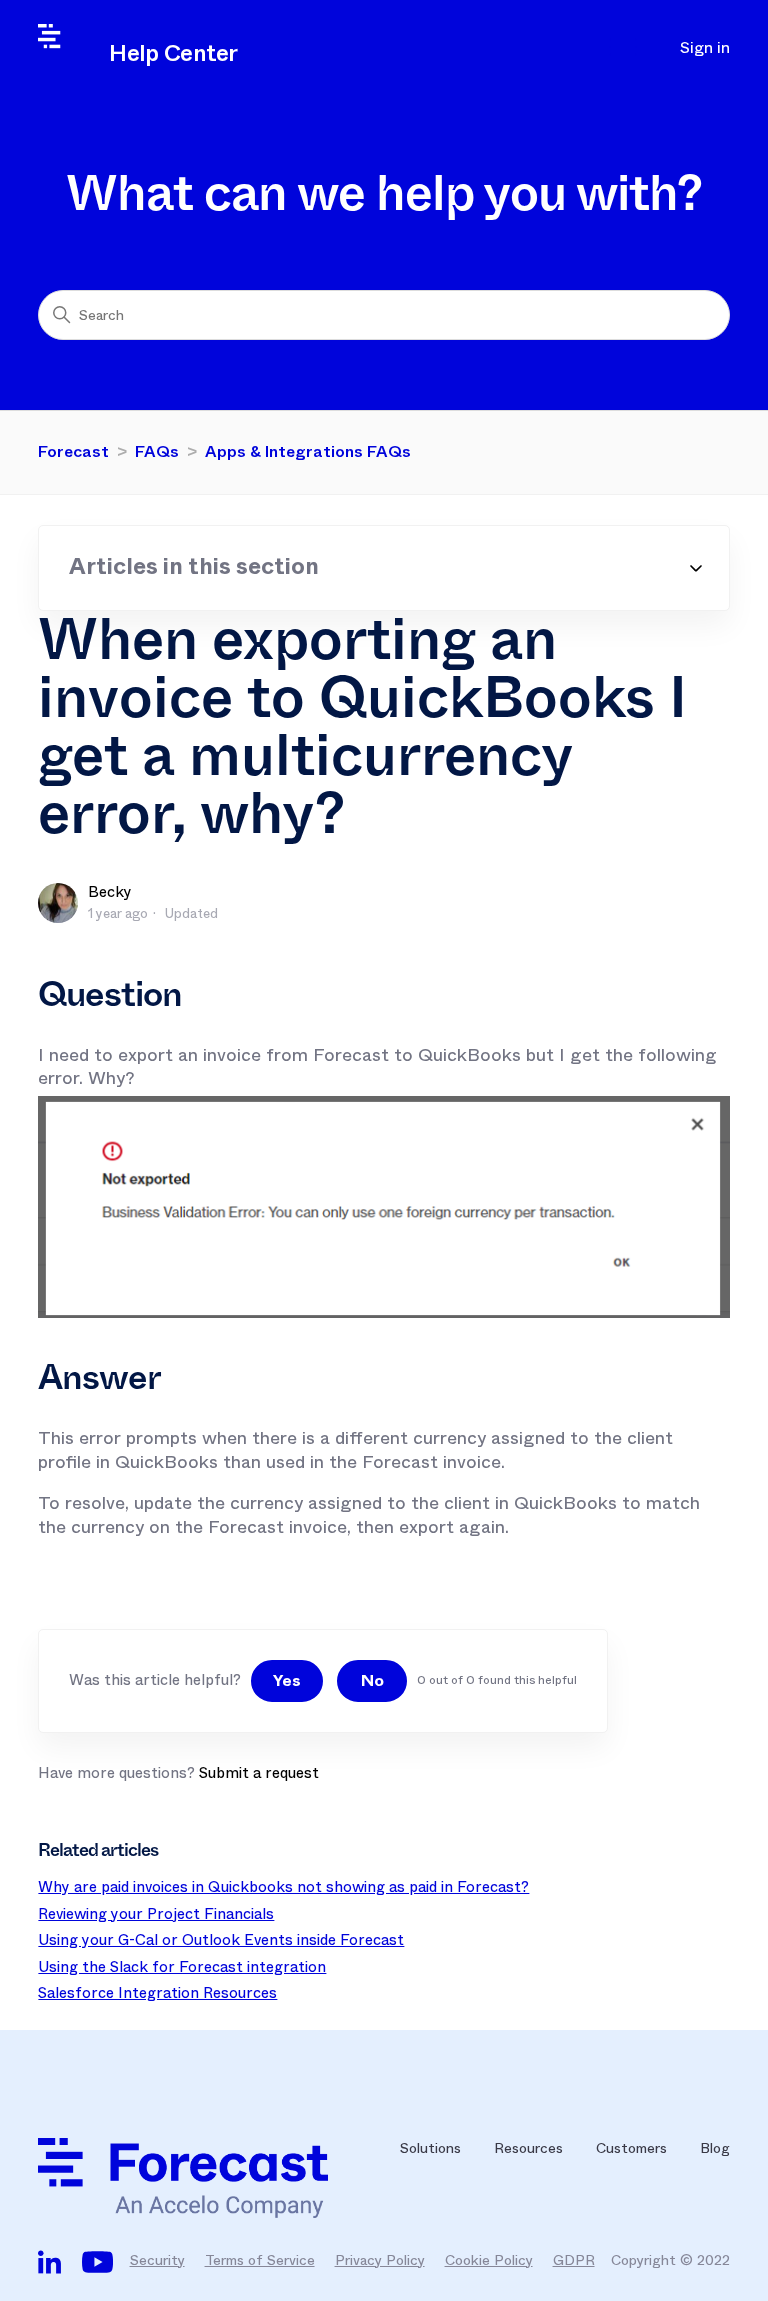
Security (157, 2260)
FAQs (157, 451)
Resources (528, 2148)
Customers (631, 2148)
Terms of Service (260, 2260)
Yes (287, 1680)
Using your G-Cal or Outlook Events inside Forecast (221, 1940)
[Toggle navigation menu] (628, 48)
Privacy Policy (380, 2260)
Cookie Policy (489, 2260)
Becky (110, 892)
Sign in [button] (705, 48)
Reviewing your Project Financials (156, 1914)
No (372, 1680)
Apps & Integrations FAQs (308, 451)
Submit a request (259, 1773)
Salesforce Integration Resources (157, 1993)
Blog (715, 2148)
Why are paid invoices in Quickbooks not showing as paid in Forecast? (283, 1887)
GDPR (574, 2260)
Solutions (430, 2148)
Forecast (73, 451)
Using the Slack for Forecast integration (182, 1967)
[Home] (203, 2178)
